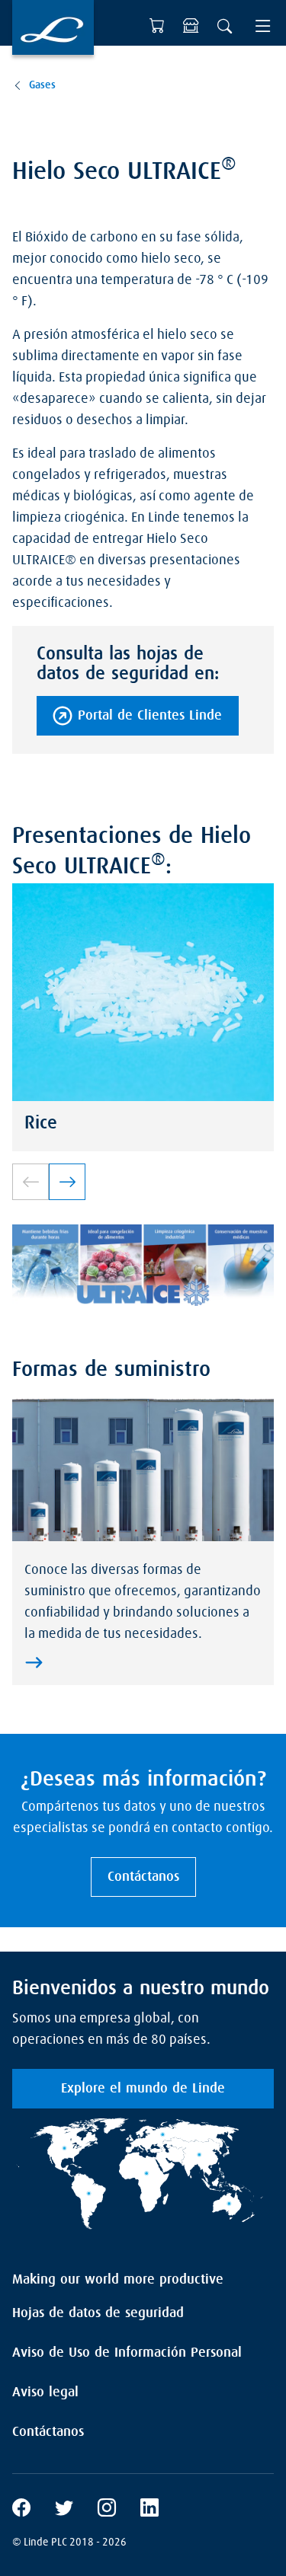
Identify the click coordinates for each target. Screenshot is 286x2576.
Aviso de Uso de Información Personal (127, 2353)
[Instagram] (107, 2510)
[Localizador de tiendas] (191, 26)
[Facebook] (21, 2510)
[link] (67, 1182)
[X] (64, 2510)
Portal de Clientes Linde (150, 716)
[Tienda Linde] (157, 26)
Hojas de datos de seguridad (98, 2313)
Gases (42, 85)
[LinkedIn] (149, 2510)
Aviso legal (45, 2392)
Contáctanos (143, 1877)
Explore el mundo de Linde (143, 2089)
